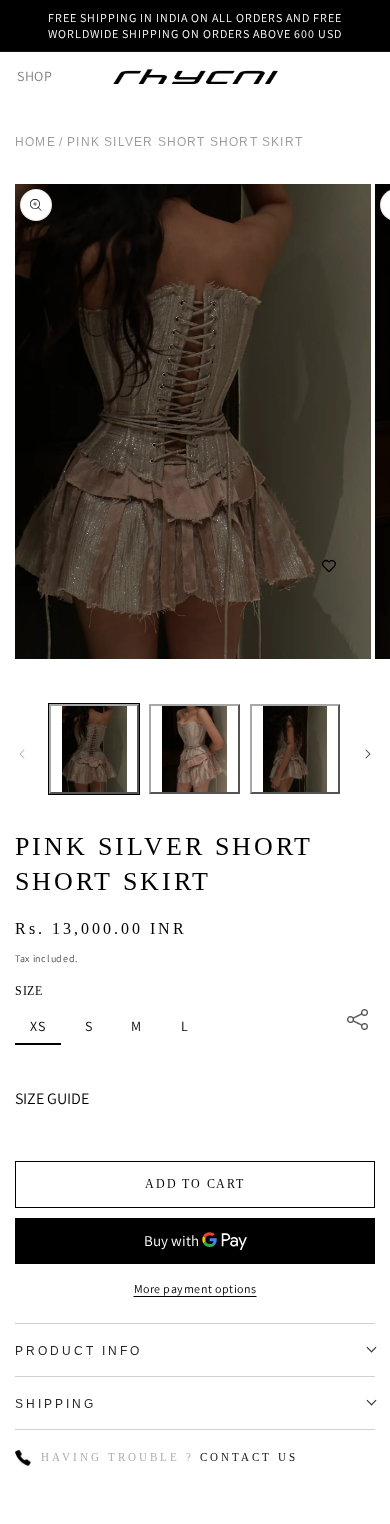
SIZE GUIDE (52, 1098)
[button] (25, 76)
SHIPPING (55, 1404)
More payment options (195, 1288)
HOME (35, 142)
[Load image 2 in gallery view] (194, 749)
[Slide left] (22, 754)
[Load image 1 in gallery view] (94, 749)
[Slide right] (368, 754)
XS (38, 1026)
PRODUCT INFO (78, 1351)
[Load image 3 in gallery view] (295, 749)
